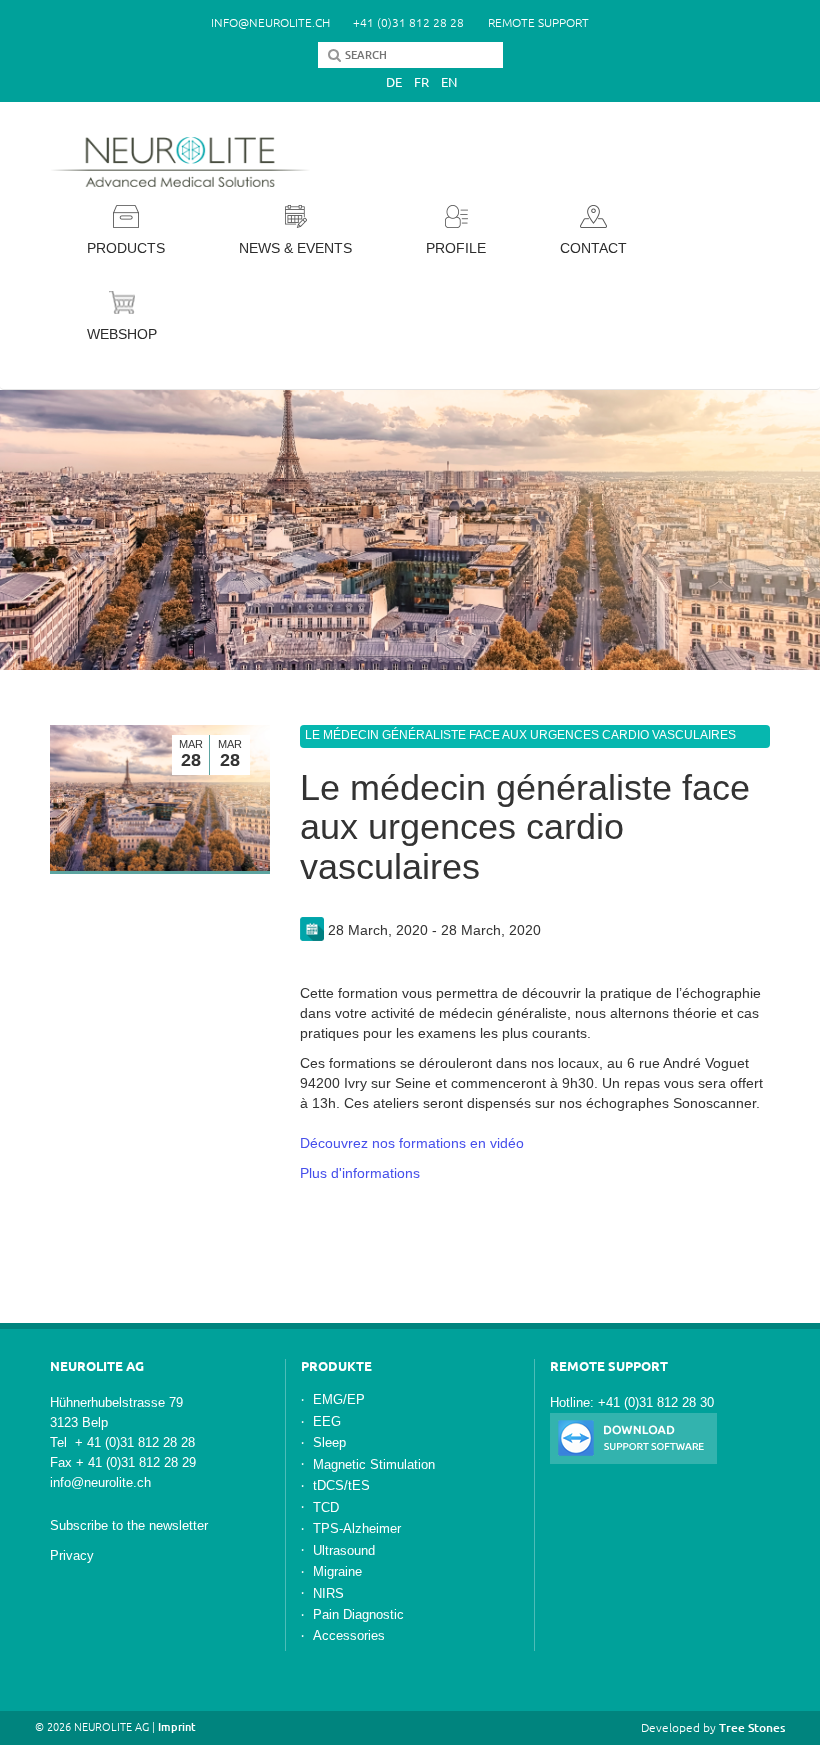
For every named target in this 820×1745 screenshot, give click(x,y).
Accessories (349, 1635)
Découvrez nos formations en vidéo (412, 1143)
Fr (421, 82)
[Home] (185, 162)
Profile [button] (456, 248)
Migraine (337, 1571)
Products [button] (126, 248)
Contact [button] (593, 248)
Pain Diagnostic (358, 1614)
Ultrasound (344, 1550)
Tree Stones (752, 1727)
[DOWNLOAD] (633, 1437)
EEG (327, 1421)
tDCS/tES (341, 1485)
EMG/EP (339, 1399)
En (449, 82)
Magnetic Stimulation (374, 1464)
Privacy (72, 1555)
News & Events (295, 248)
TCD (326, 1507)
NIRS (328, 1593)
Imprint (177, 1727)
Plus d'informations (360, 1173)
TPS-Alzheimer (357, 1528)
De (394, 82)
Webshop (122, 334)
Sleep (329, 1442)
